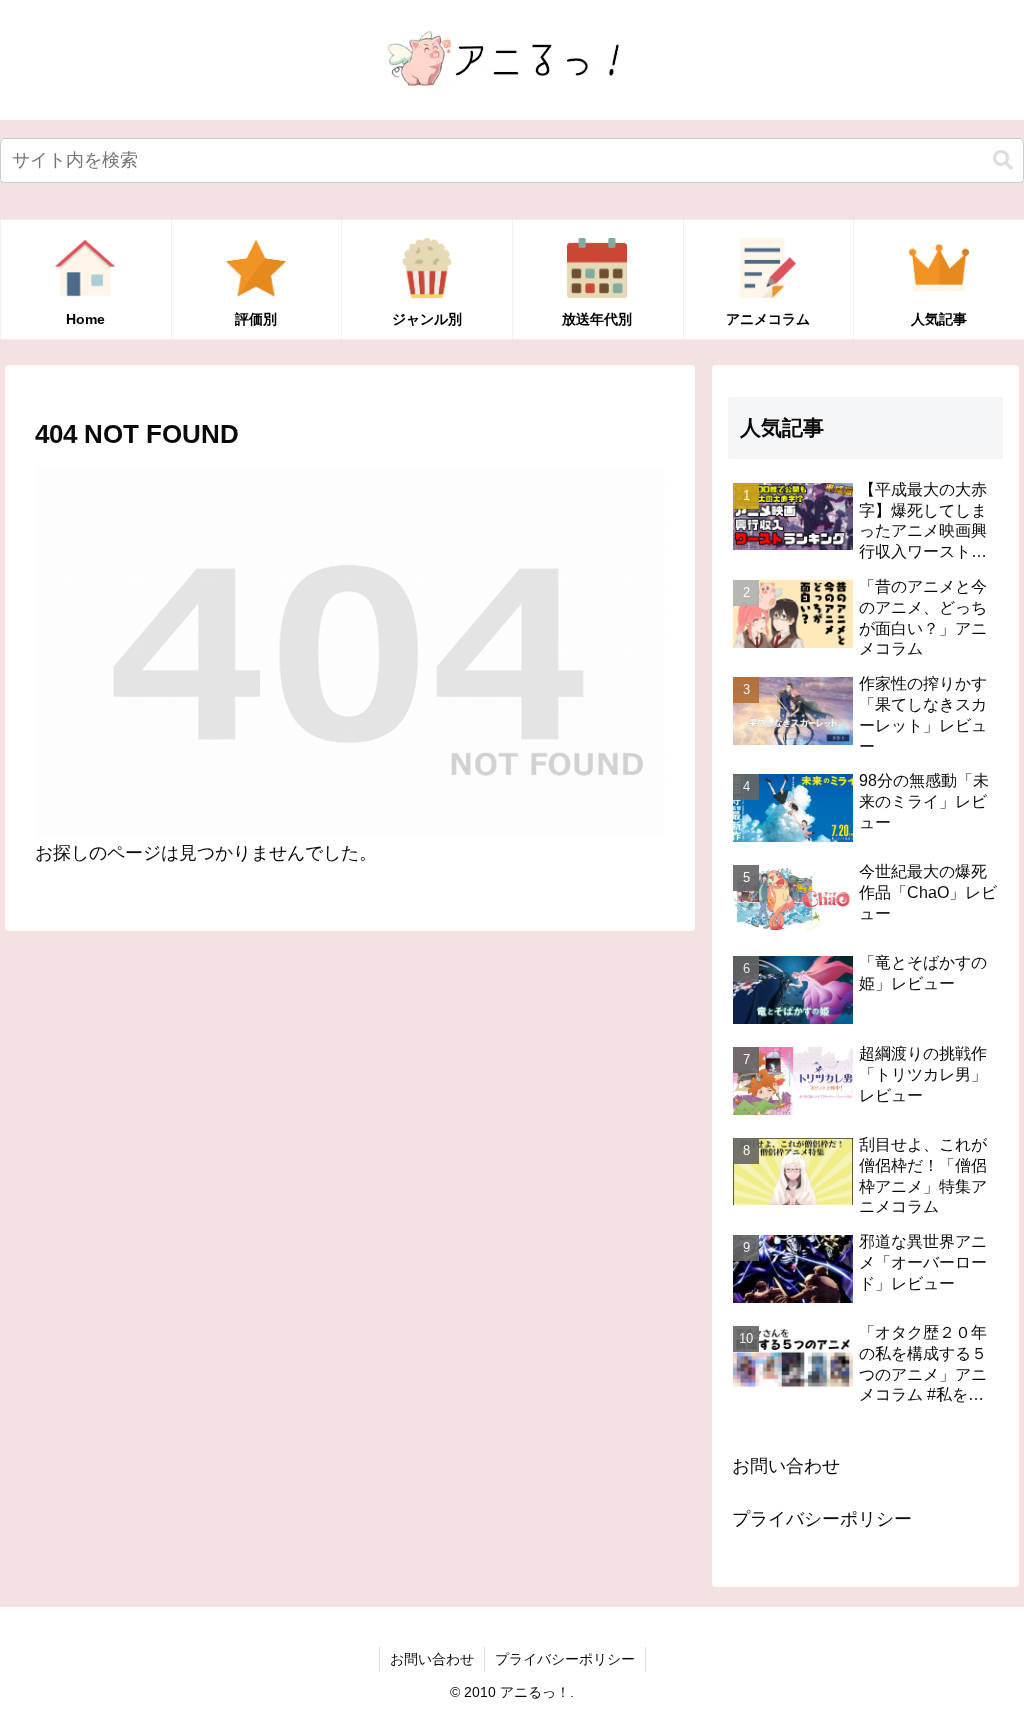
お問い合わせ (786, 1466)
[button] (1003, 160)
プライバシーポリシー (822, 1519)
